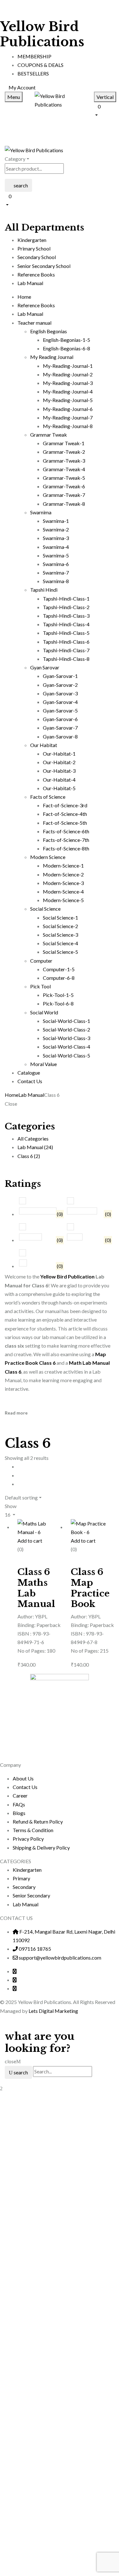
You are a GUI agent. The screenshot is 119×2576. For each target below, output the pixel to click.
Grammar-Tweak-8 (64, 504)
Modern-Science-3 (63, 883)
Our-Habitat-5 (59, 788)
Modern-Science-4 (63, 891)
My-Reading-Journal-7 (68, 417)
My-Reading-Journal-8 (68, 426)
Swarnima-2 (56, 529)
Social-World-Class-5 (66, 1055)
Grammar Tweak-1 (64, 443)
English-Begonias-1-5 (66, 340)
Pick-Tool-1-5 (58, 995)
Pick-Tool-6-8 (58, 1003)
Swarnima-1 (56, 521)
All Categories (33, 1138)
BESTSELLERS (33, 73)
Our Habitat (44, 745)
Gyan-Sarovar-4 (60, 702)
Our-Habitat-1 (59, 754)
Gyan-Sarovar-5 (60, 710)
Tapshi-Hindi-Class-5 (66, 633)
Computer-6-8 (59, 978)
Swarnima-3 (56, 538)
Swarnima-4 (56, 547)
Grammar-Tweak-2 (64, 452)
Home (12, 1095)
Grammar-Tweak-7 (64, 495)
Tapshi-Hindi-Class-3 (66, 616)
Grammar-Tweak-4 (64, 469)
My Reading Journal (52, 357)
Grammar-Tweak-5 (64, 478)
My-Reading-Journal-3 (68, 383)
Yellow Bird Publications (42, 34)
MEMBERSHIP (34, 56)
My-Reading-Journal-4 (68, 391)
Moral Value (43, 1064)
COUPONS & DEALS (40, 65)
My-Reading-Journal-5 (68, 400)
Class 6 (29, 1156)
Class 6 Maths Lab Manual (36, 1588)
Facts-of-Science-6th (66, 831)
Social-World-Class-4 (66, 1047)
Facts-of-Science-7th (66, 840)
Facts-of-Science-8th (66, 848)
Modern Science (48, 857)
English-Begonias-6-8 (66, 348)
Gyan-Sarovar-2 (60, 685)
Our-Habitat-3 (59, 771)
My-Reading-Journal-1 (68, 366)
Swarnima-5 (56, 555)
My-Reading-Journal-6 (68, 409)
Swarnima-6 (56, 564)
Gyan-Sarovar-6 (60, 719)
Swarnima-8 (56, 581)
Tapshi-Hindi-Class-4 (66, 624)
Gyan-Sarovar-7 (60, 728)
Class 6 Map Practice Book (90, 1588)
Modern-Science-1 (63, 865)
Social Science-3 (60, 935)
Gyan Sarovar (45, 667)
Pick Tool (40, 986)
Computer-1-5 (59, 969)
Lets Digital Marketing (53, 2011)
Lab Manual (31, 1095)
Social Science (45, 909)
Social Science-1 (60, 917)
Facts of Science (48, 797)
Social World (44, 1012)
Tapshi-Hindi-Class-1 (66, 598)
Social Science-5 (60, 952)
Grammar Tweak (49, 435)
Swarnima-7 (56, 572)
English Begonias (49, 331)
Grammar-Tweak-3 (64, 461)
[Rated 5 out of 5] (37, 1211)
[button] (104, 110)
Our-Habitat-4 (59, 780)
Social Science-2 (60, 926)
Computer (41, 961)
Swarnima (41, 512)
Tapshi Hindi (44, 590)
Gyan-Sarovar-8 (60, 736)
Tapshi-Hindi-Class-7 (66, 650)
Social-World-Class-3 (66, 1038)
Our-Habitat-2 (59, 762)
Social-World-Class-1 (66, 1021)
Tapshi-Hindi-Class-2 (66, 607)
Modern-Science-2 (63, 874)
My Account (22, 87)
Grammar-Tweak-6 (64, 486)
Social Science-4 (60, 943)
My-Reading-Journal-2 (68, 374)
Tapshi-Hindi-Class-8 (66, 659)
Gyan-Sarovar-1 (60, 676)
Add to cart (30, 1541)
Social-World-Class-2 (66, 1029)
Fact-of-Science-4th (65, 814)
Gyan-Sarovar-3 (60, 693)
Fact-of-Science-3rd (65, 805)
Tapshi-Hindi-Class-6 (66, 642)
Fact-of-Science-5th (65, 823)
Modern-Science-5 (63, 900)
